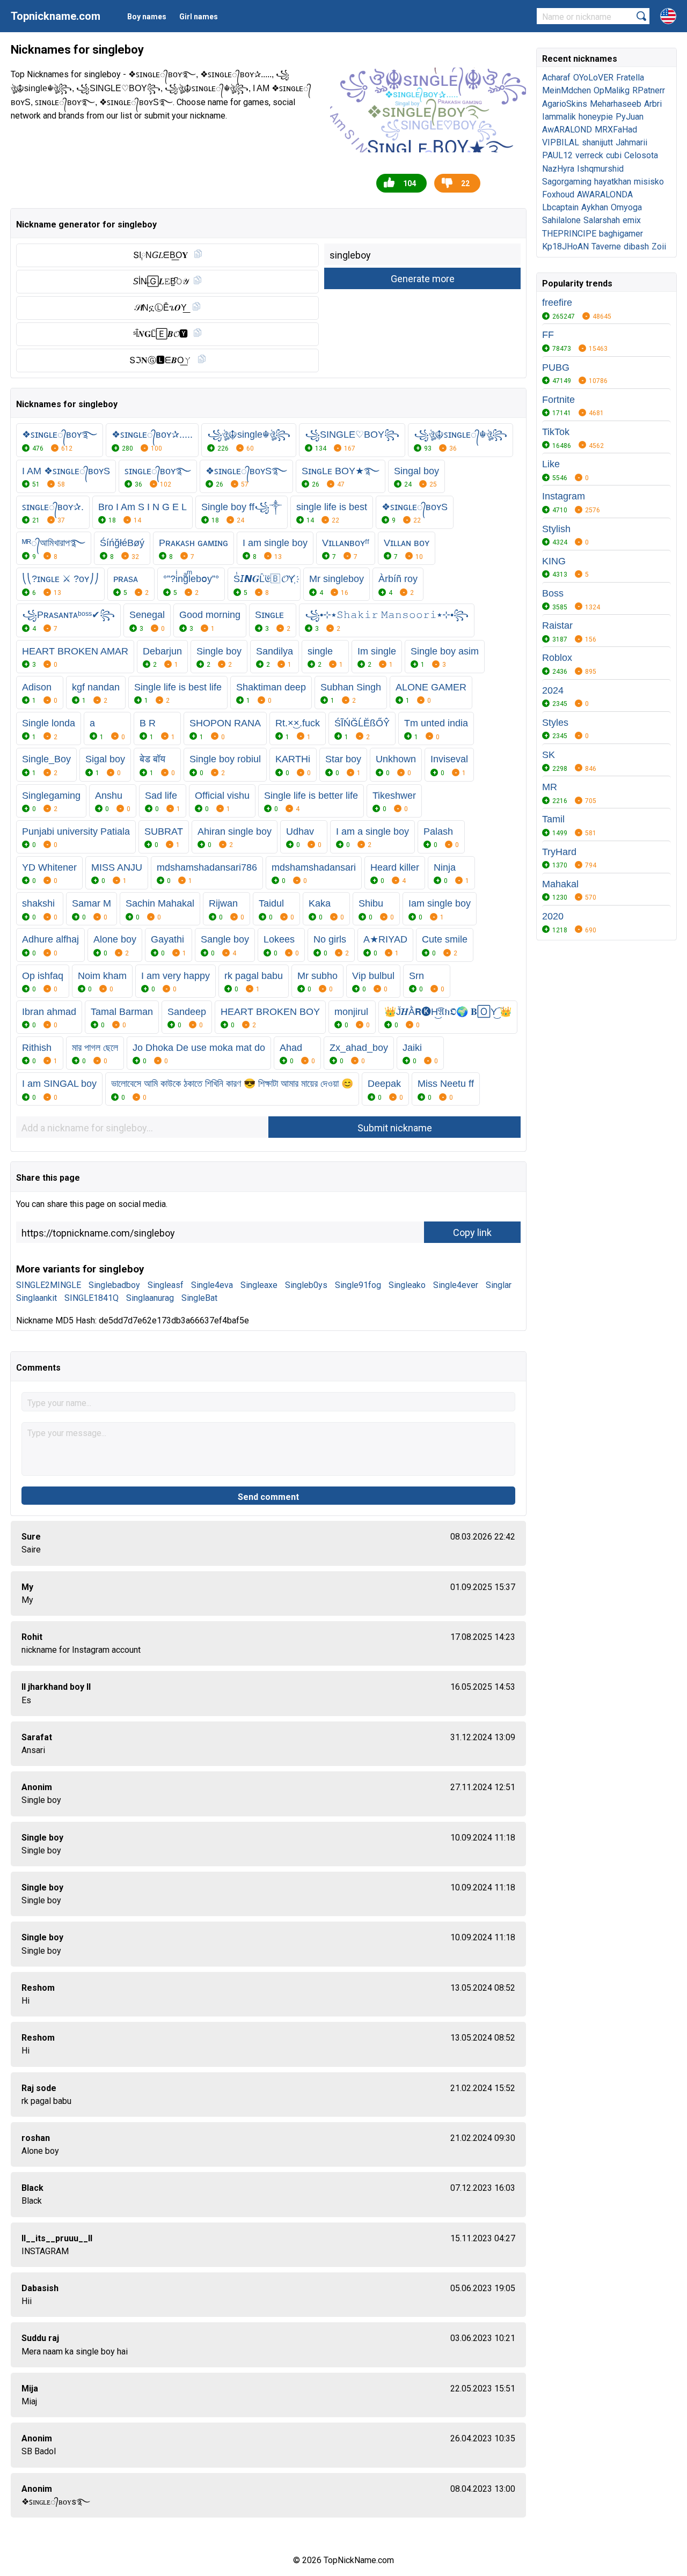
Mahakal (560, 884)
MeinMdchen (567, 90)
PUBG (556, 367)
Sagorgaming (567, 182)
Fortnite (558, 400)
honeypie (596, 117)
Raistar (557, 625)
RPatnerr (649, 90)
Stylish (556, 529)
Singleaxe (259, 1285)
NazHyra (558, 169)
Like (551, 464)
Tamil (553, 819)
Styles (555, 723)
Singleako (407, 1285)
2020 (553, 916)
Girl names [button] (199, 17)
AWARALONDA (605, 194)
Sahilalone (561, 220)
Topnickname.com (56, 16)
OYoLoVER (593, 78)
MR (550, 787)
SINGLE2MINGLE (49, 1285)
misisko (649, 182)
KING (554, 561)
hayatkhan (613, 182)
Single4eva (212, 1285)
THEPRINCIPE (569, 234)
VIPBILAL (561, 142)
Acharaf (556, 78)
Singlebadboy (114, 1285)
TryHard (559, 852)
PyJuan (630, 117)
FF (548, 335)
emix (632, 220)
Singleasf (166, 1285)
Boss (553, 593)
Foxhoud (558, 194)
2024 (553, 690)
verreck (589, 155)
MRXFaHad (616, 130)
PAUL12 (557, 155)
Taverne (606, 246)
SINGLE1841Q (92, 1298)
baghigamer (621, 234)
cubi (614, 155)
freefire (557, 303)
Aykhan (595, 207)
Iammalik (559, 117)
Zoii (659, 246)
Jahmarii (631, 142)
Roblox (557, 658)
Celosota (641, 155)
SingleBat (199, 1298)
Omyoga (626, 207)
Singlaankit (36, 1298)
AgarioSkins (565, 104)
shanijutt (597, 142)
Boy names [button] (147, 17)
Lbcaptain (560, 207)
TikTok (556, 432)
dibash (636, 246)
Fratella (630, 78)
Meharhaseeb (616, 104)
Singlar (499, 1285)
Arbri (653, 104)
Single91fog (358, 1285)
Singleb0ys (306, 1285)
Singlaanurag (150, 1298)
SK (549, 755)
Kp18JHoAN (565, 246)
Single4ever (456, 1285)
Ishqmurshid (600, 169)
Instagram (564, 496)
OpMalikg (612, 90)
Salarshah (602, 220)
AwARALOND (567, 130)
